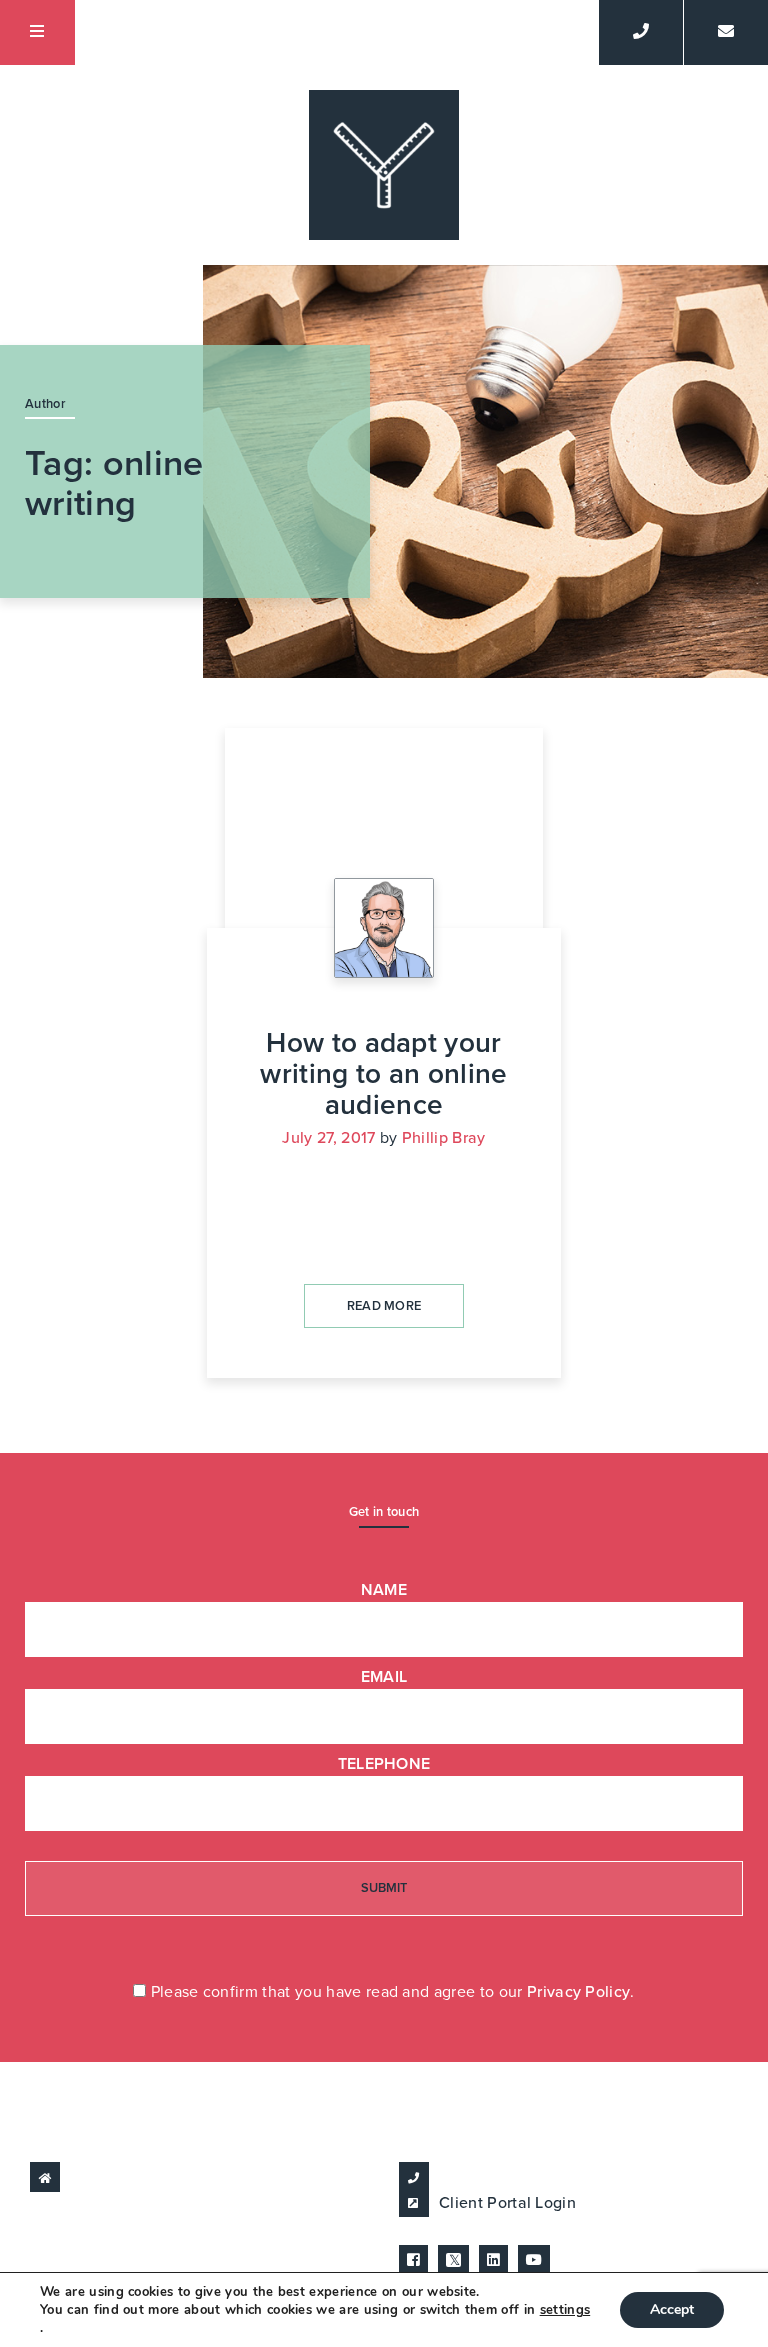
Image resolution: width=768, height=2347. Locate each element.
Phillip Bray (444, 1138)
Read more (384, 1306)
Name (384, 1590)
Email (384, 1677)
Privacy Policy (578, 1992)
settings (565, 2310)
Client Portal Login (507, 2203)
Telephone (384, 1764)
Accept (672, 2309)
